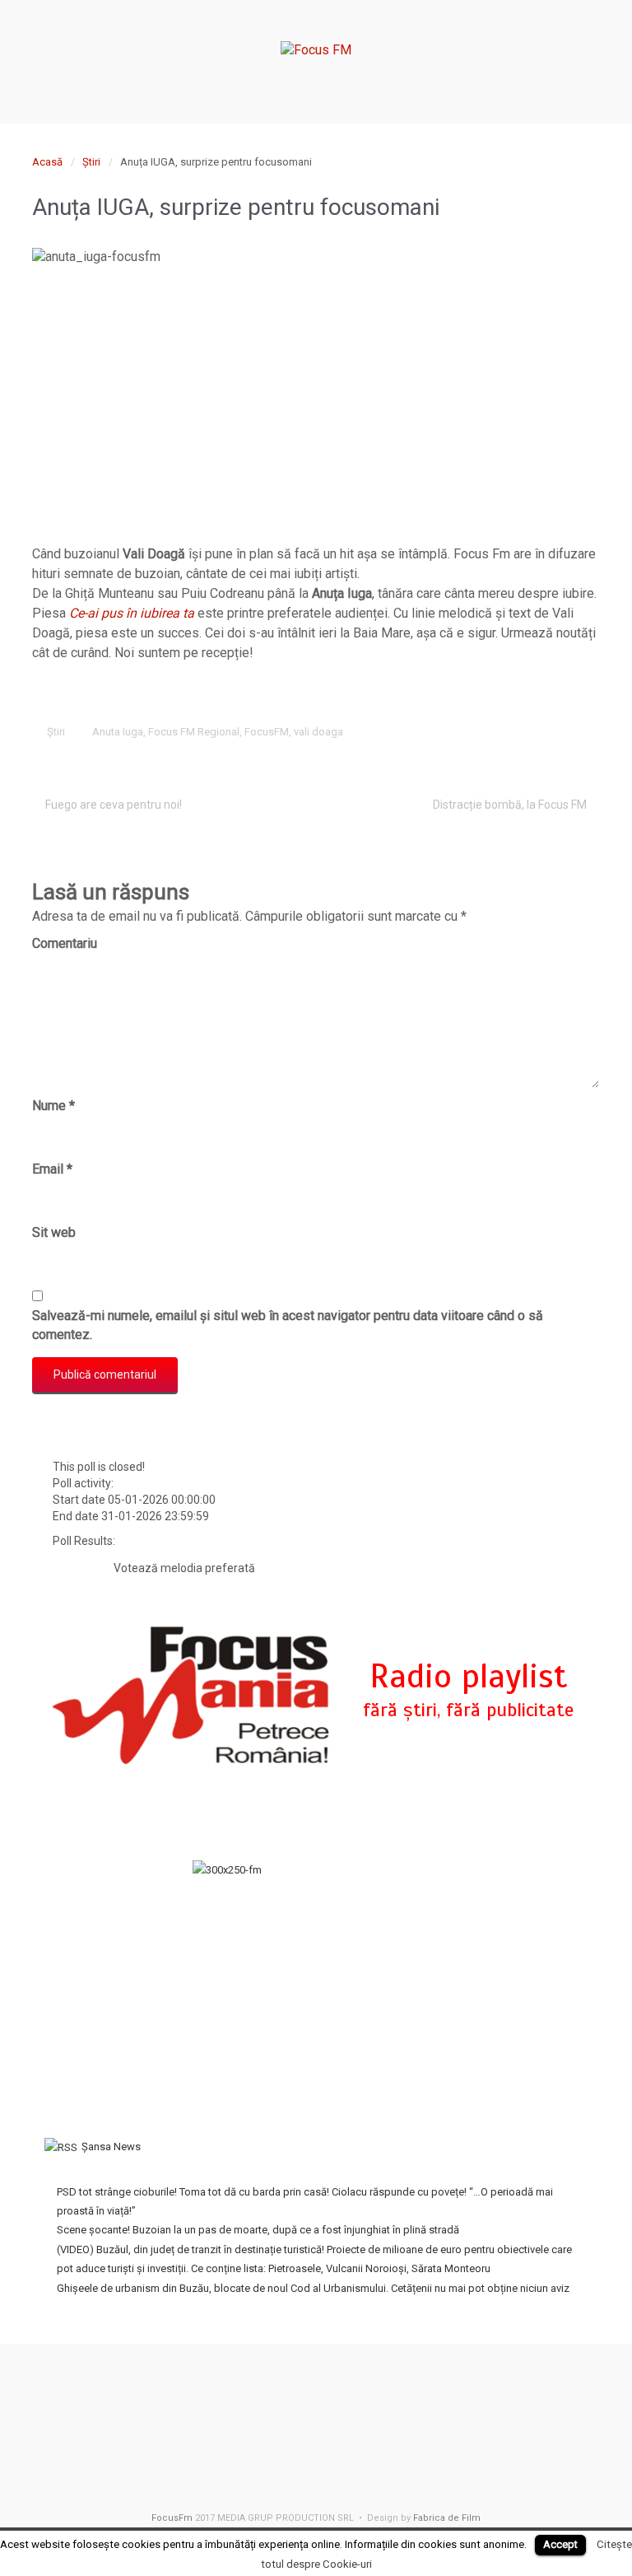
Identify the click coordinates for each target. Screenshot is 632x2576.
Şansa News (111, 2147)
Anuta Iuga (118, 732)
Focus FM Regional (194, 732)
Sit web (54, 1232)
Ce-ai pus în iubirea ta (132, 613)
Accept (560, 2544)
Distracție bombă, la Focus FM (510, 805)
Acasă (47, 162)
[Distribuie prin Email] (563, 733)
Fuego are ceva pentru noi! (114, 805)
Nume (53, 1106)
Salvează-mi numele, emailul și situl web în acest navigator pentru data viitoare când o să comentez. (288, 1325)
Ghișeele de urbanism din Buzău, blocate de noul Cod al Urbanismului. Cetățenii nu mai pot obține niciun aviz (313, 2288)
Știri (91, 162)
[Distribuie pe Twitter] (461, 733)
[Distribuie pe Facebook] (486, 733)
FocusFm (172, 2518)
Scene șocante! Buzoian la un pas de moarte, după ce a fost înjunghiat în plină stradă (258, 2230)
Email (52, 1169)
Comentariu (65, 943)
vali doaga (318, 732)
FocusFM (267, 732)
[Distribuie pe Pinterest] (537, 733)
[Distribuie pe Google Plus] (512, 733)
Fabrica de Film (447, 2518)
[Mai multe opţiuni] (588, 733)
